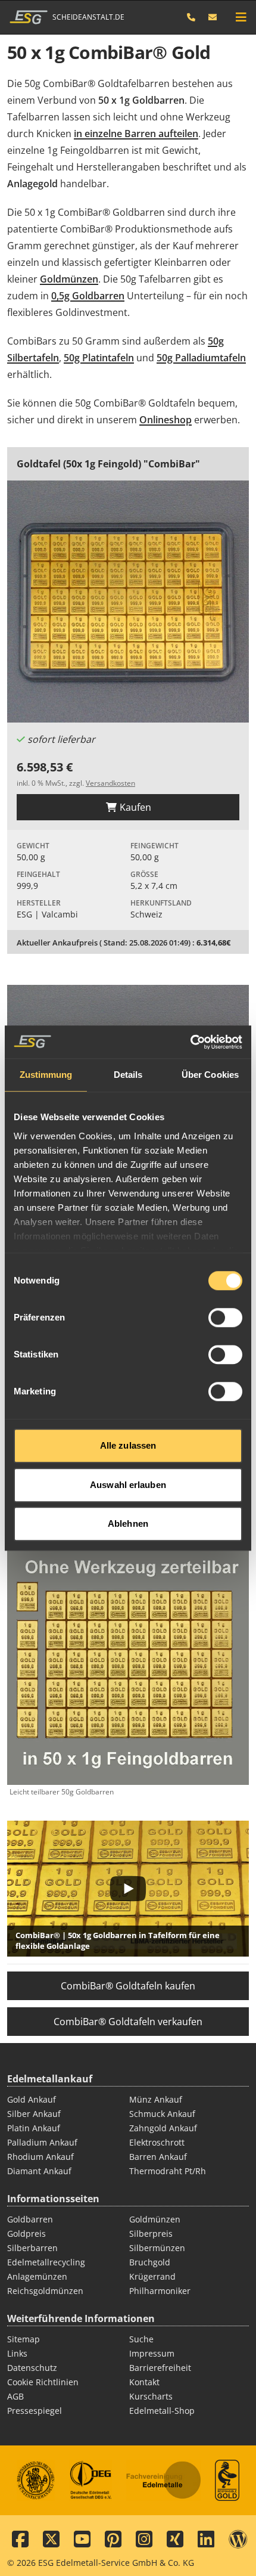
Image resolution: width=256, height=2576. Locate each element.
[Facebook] (20, 2540)
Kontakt (144, 2382)
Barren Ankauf (158, 2157)
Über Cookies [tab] (210, 1075)
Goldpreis (26, 2234)
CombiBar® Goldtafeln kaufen (128, 1986)
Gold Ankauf (32, 2099)
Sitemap (24, 2339)
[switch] (225, 1318)
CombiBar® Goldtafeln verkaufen (128, 2022)
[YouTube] (82, 2540)
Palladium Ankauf (42, 2142)
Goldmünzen (69, 279)
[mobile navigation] (241, 17)
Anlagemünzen (37, 2276)
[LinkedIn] (206, 2540)
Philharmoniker (160, 2291)
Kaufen (134, 807)
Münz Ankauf (156, 2099)
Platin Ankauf (34, 2128)
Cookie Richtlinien (43, 2382)
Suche (141, 2339)
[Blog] (238, 2540)
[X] (51, 2540)
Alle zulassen (128, 1445)
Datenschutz (32, 2368)
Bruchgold (150, 2262)
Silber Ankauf (34, 2114)
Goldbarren (30, 2219)
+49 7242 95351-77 (197, 17)
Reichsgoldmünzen (45, 2291)
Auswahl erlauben (128, 1485)
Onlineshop (166, 420)
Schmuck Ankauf (162, 2114)
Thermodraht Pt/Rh (168, 2171)
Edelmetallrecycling (46, 2262)
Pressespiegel (35, 2411)
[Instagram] (144, 2540)
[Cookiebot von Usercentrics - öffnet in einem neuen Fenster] (190, 1042)
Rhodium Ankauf (40, 2157)
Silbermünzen (157, 2248)
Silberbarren (32, 2248)
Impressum (152, 2353)
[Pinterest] (113, 2540)
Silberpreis (151, 2234)
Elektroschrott (157, 2142)
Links (17, 2353)
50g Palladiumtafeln (201, 358)
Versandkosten (110, 783)
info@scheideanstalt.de (213, 17)
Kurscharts (151, 2396)
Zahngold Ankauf (163, 2128)
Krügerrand (152, 2276)
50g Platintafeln (99, 358)
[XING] (175, 2540)
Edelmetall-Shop (162, 2411)
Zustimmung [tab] (46, 1075)
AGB (15, 2396)
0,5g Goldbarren (88, 296)
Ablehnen (128, 1523)
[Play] (128, 1889)
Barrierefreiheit (160, 2368)
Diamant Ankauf (39, 2171)
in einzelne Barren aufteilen (136, 134)
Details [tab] (128, 1075)
